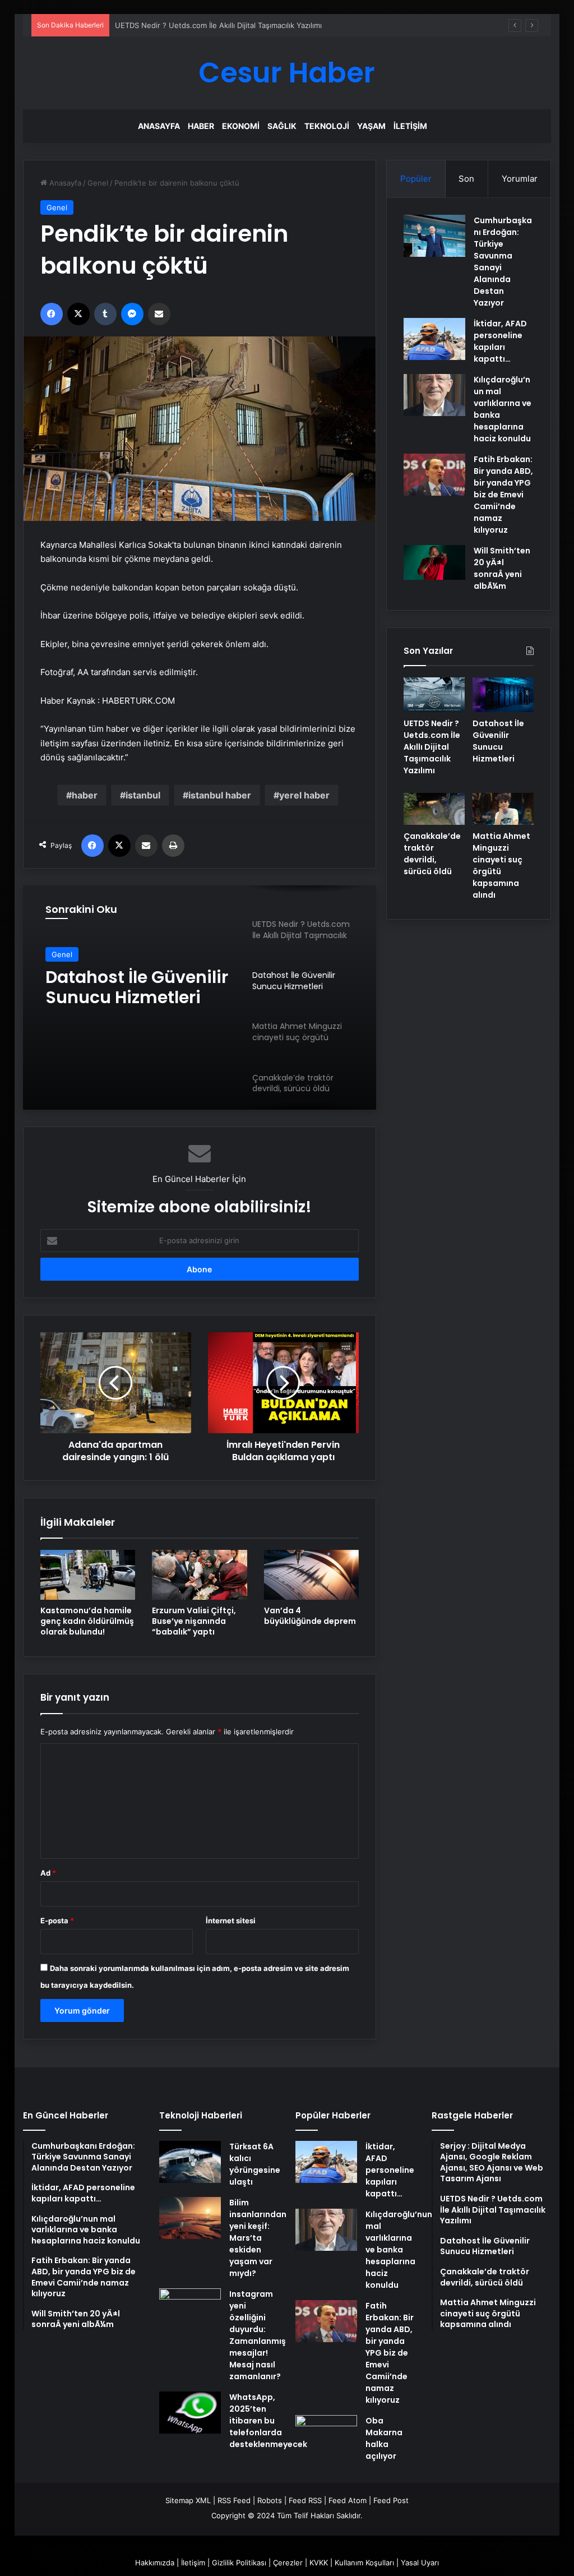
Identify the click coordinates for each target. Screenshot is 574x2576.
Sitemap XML (188, 2500)
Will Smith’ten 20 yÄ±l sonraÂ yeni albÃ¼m (502, 568)
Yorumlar (520, 179)
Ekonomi (241, 126)
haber (85, 795)
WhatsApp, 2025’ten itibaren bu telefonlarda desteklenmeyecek (268, 2421)
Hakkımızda (155, 2563)
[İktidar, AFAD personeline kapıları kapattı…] (434, 339)
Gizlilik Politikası (239, 2563)
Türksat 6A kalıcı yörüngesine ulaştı (255, 2164)
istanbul (143, 795)
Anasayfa (159, 126)
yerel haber (304, 795)
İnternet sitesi (231, 1921)
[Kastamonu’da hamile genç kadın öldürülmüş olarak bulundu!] (88, 1575)
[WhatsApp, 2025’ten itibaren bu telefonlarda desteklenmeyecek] (190, 2413)
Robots (270, 2500)
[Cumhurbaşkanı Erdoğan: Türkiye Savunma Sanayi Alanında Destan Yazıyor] (434, 236)
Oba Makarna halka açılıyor (384, 2438)
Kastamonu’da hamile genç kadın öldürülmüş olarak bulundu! (87, 1621)
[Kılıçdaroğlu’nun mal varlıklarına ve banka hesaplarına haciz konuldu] (434, 395)
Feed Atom (348, 2500)
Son (466, 179)
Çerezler (288, 2563)
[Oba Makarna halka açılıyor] (326, 2436)
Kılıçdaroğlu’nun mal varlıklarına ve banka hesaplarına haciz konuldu (399, 2250)
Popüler (416, 179)
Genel (98, 183)
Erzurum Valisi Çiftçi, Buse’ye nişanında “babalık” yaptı (194, 1621)
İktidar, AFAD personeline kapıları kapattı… (500, 341)
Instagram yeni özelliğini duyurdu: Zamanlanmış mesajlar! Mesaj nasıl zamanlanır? (258, 2335)
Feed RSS (305, 2500)
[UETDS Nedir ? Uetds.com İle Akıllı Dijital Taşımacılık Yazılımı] (434, 695)
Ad (48, 1873)
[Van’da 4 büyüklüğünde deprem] (312, 1575)
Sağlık (282, 126)
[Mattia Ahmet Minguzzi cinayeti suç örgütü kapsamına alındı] (503, 809)
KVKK (319, 2563)
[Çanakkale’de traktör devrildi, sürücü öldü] (434, 809)
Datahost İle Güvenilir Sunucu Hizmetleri (137, 987)
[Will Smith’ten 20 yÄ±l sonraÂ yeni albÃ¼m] (434, 562)
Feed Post (391, 2500)
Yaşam (371, 126)
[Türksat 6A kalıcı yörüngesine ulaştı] (190, 2162)
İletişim (410, 126)
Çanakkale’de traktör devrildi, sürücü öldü (432, 854)
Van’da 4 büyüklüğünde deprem (310, 1616)
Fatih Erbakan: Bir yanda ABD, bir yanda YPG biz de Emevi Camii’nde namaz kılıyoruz (503, 495)
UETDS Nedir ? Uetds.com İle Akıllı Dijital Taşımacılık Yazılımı (218, 25)
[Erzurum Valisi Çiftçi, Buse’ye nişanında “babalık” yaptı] (200, 1575)
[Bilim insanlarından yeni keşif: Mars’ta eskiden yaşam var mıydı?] (190, 2218)
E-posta (57, 1921)
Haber (201, 126)
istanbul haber (220, 795)
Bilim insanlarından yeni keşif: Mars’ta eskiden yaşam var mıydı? (258, 2238)
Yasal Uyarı (420, 2563)
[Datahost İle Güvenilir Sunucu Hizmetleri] (503, 695)
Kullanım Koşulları (364, 2563)
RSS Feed (234, 2500)
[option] (200, 998)
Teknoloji (327, 126)
